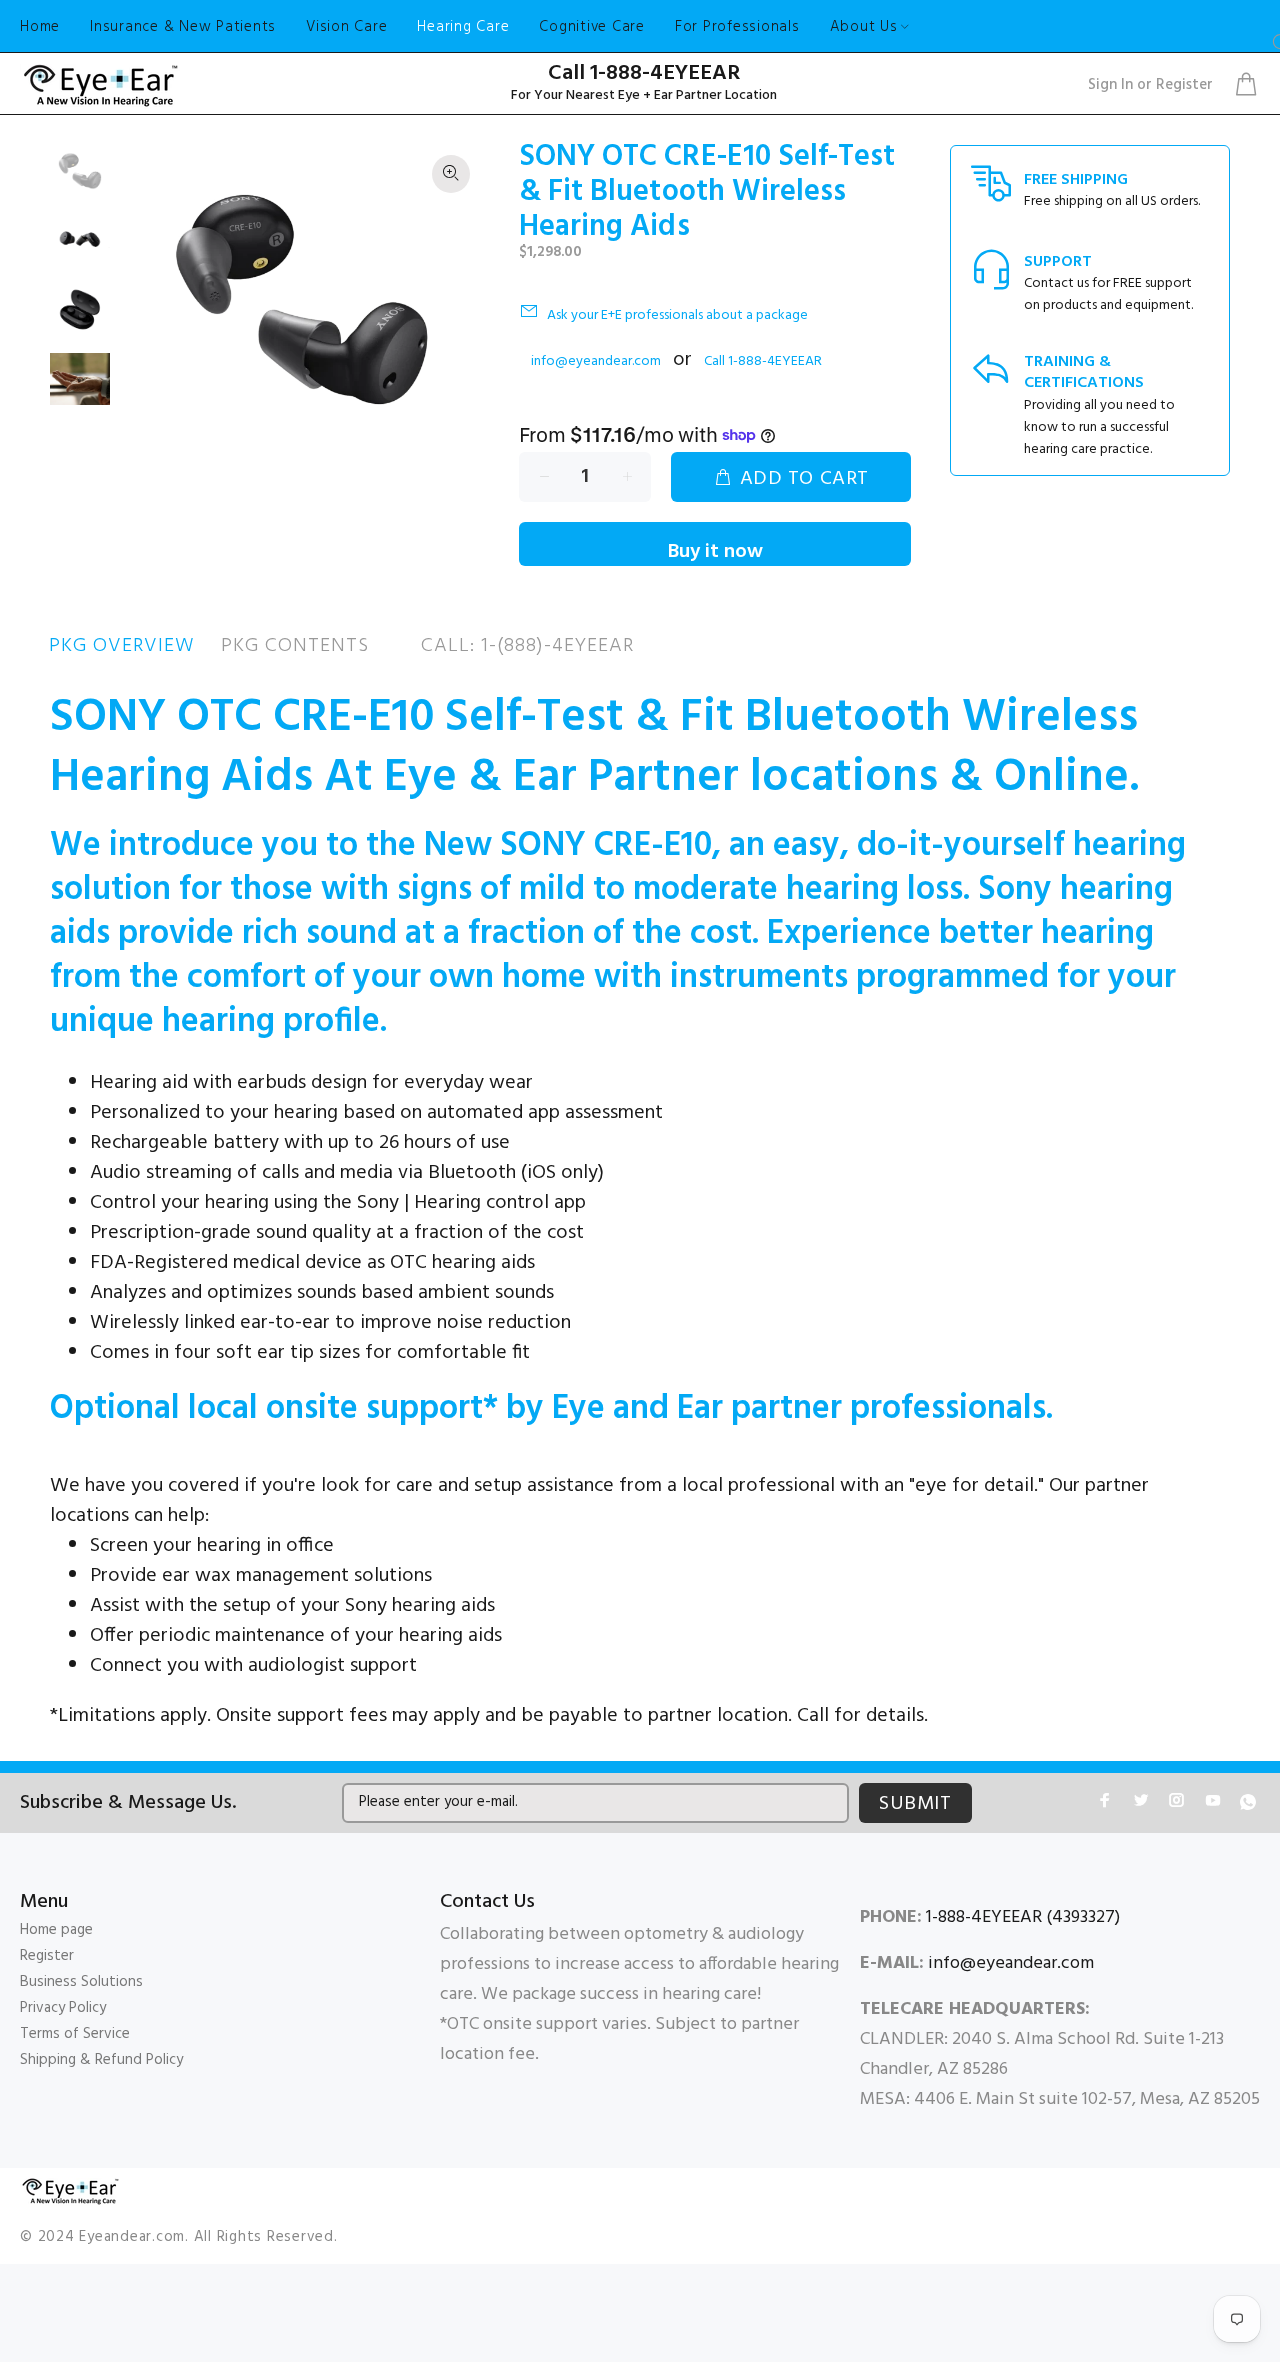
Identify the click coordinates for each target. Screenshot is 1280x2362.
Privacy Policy (63, 2008)
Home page (56, 1930)
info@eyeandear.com (596, 361)
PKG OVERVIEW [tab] (122, 646)
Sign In (1110, 85)
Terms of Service (75, 2034)
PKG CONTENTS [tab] (295, 646)
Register (1184, 85)
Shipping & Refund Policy (101, 2060)
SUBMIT (915, 1804)
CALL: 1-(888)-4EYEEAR (527, 646)
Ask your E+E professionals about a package (677, 315)
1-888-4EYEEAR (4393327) (1023, 1917)
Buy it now (715, 551)
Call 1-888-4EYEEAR (644, 73)
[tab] (395, 646)
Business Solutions (81, 1982)
